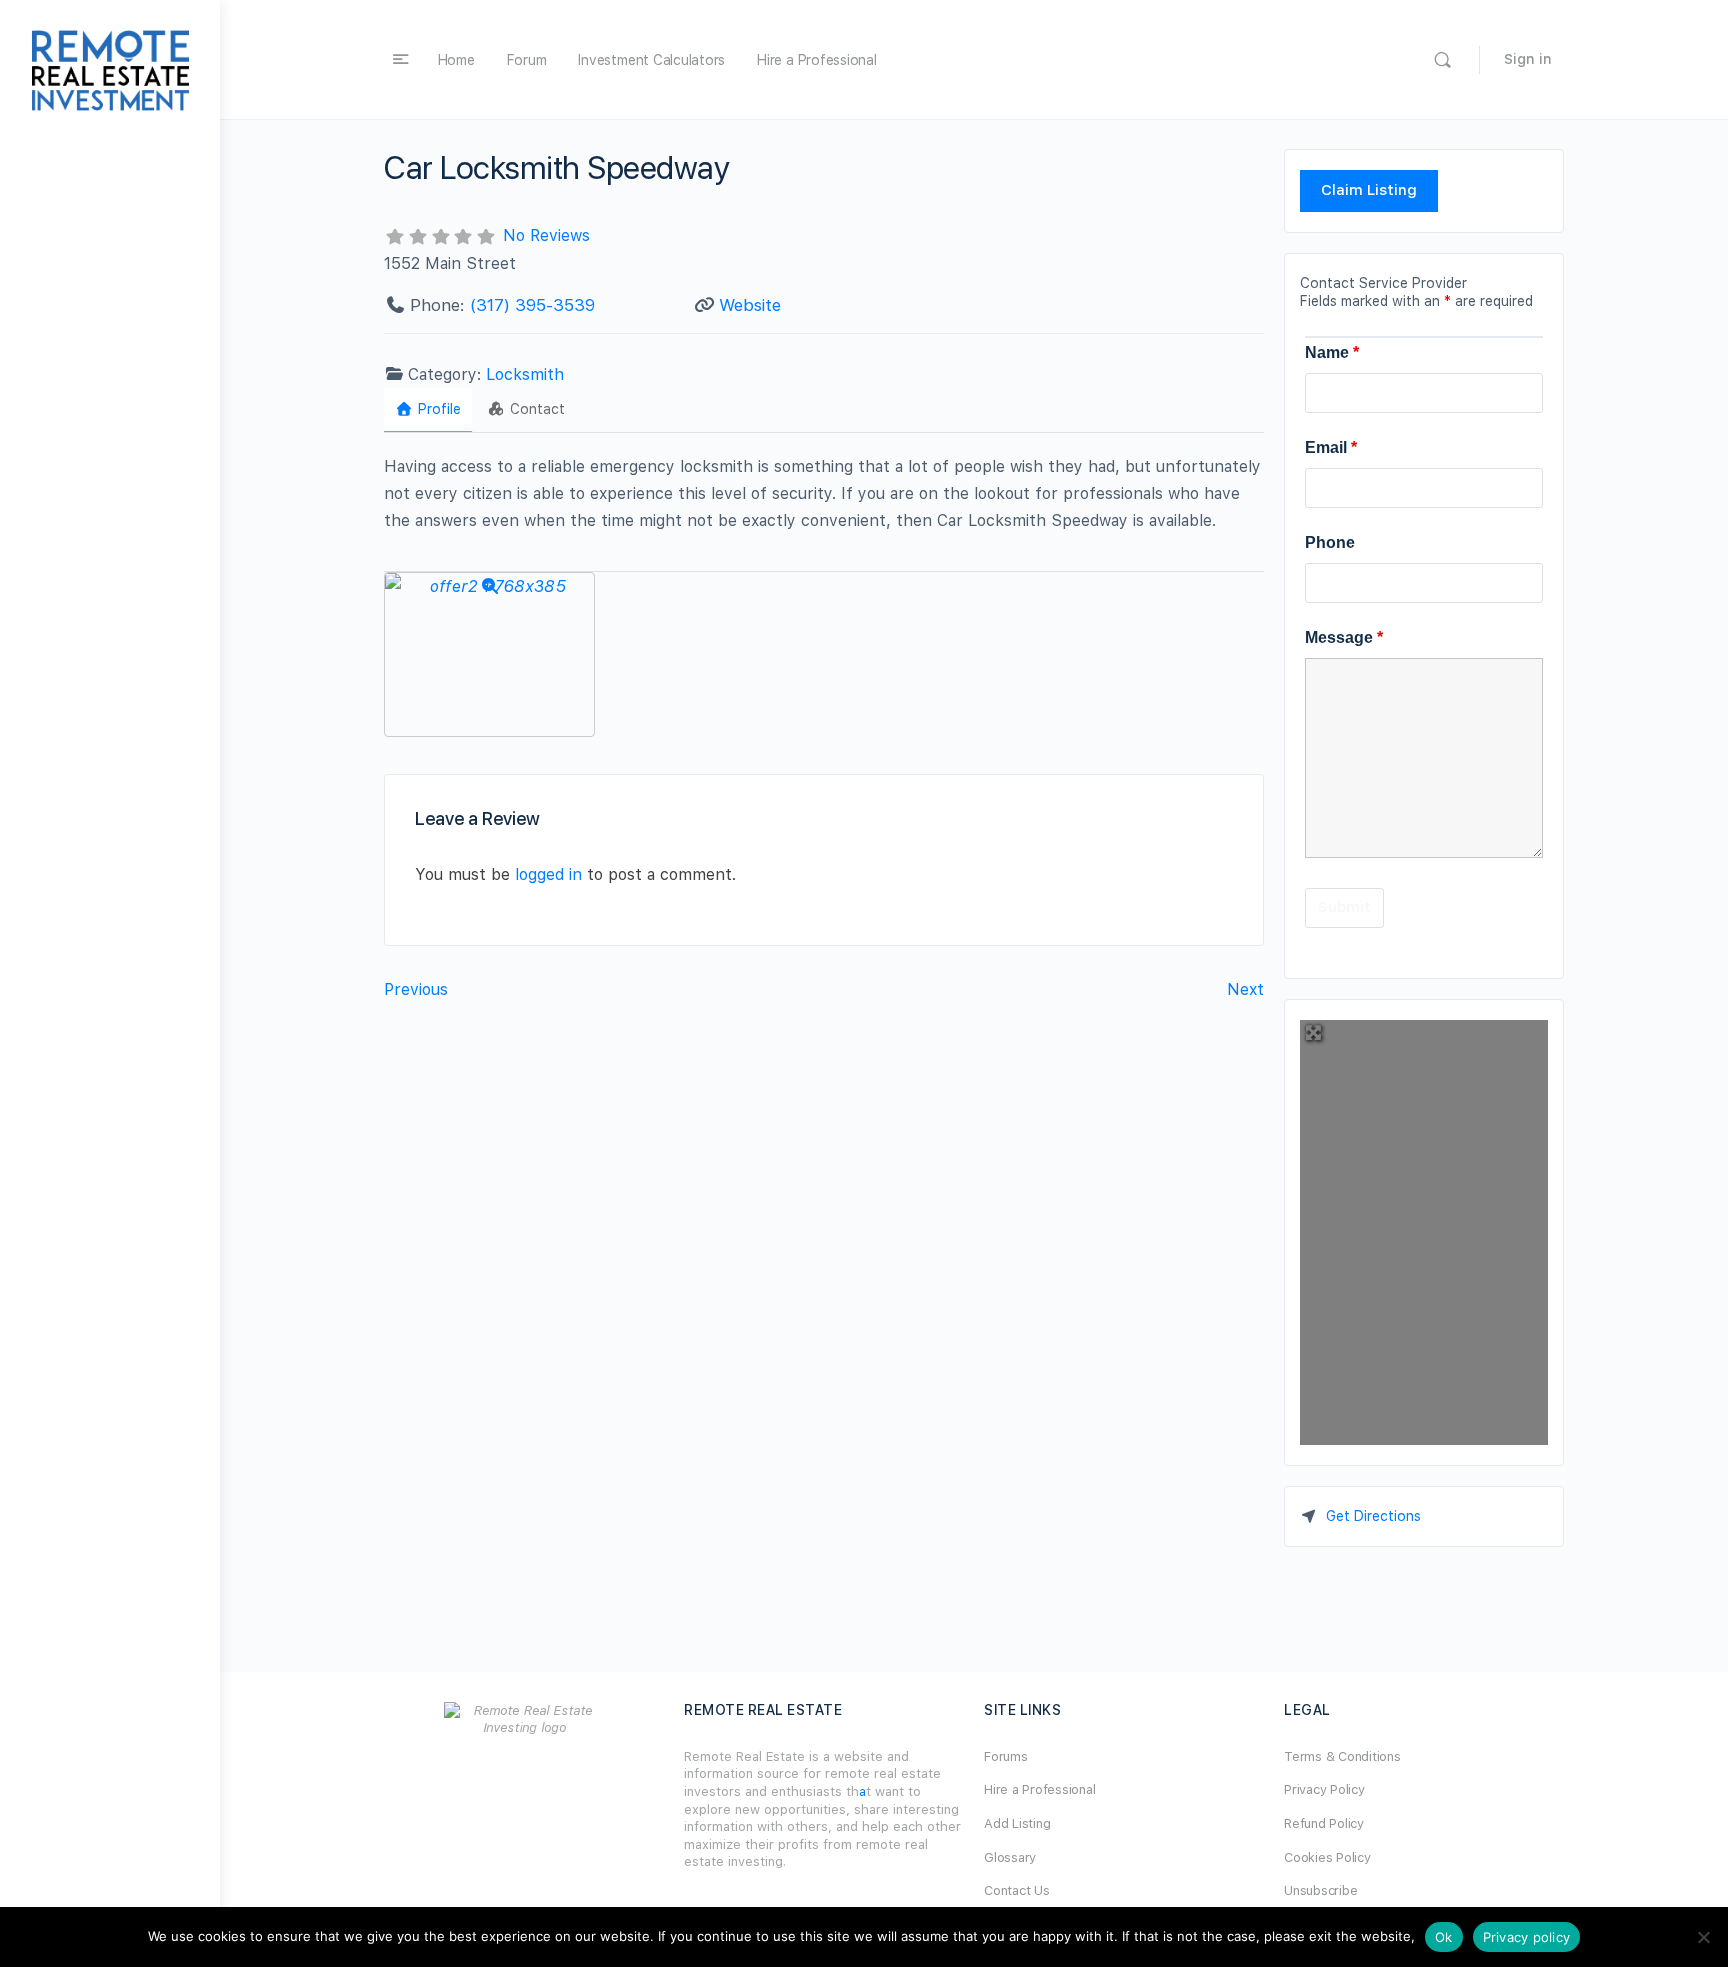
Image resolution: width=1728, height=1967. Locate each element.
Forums (1006, 1756)
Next (1245, 989)
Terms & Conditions (1342, 1756)
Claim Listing (1369, 190)
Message (1344, 637)
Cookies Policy (1327, 1857)
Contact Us (1017, 1890)
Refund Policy (1324, 1823)
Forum (527, 60)
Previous (416, 989)
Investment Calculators (651, 60)
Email (1331, 447)
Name (1332, 352)
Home (456, 60)
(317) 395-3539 (532, 305)
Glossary (1010, 1857)
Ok (1444, 1937)
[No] (1703, 1937)
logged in (548, 874)
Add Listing (1017, 1823)
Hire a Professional (816, 60)
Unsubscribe (1320, 1890)
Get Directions (1373, 1516)
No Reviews (546, 235)
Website (750, 305)
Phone (1330, 542)
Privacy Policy (1324, 1789)
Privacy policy (1527, 1937)
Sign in (1528, 59)
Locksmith (525, 374)
